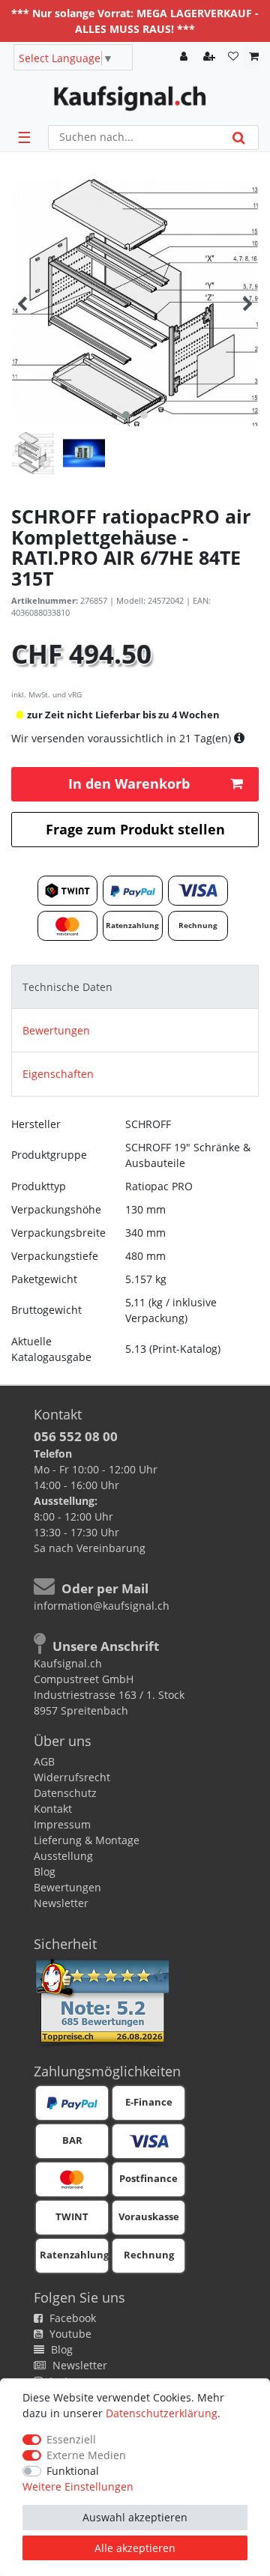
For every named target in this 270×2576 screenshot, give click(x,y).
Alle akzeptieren (135, 2548)
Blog (45, 1872)
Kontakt (53, 1809)
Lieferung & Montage (87, 1840)
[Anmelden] (185, 57)
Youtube (69, 2334)
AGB (44, 1761)
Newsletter (61, 1903)
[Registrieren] (211, 57)
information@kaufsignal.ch (102, 1606)
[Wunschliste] (233, 57)
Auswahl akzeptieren (135, 2517)
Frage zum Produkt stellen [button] (135, 829)
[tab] (135, 987)
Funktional (73, 2471)
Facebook (71, 2318)
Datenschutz (65, 1793)
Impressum (62, 1824)
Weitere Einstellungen (78, 2486)
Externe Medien (86, 2455)
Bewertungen (56, 1030)
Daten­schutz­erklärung (162, 2413)
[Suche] (239, 137)
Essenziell (71, 2439)
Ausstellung (63, 1856)
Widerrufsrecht (72, 1777)
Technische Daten (67, 987)
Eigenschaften (58, 1074)
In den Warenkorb (129, 784)
